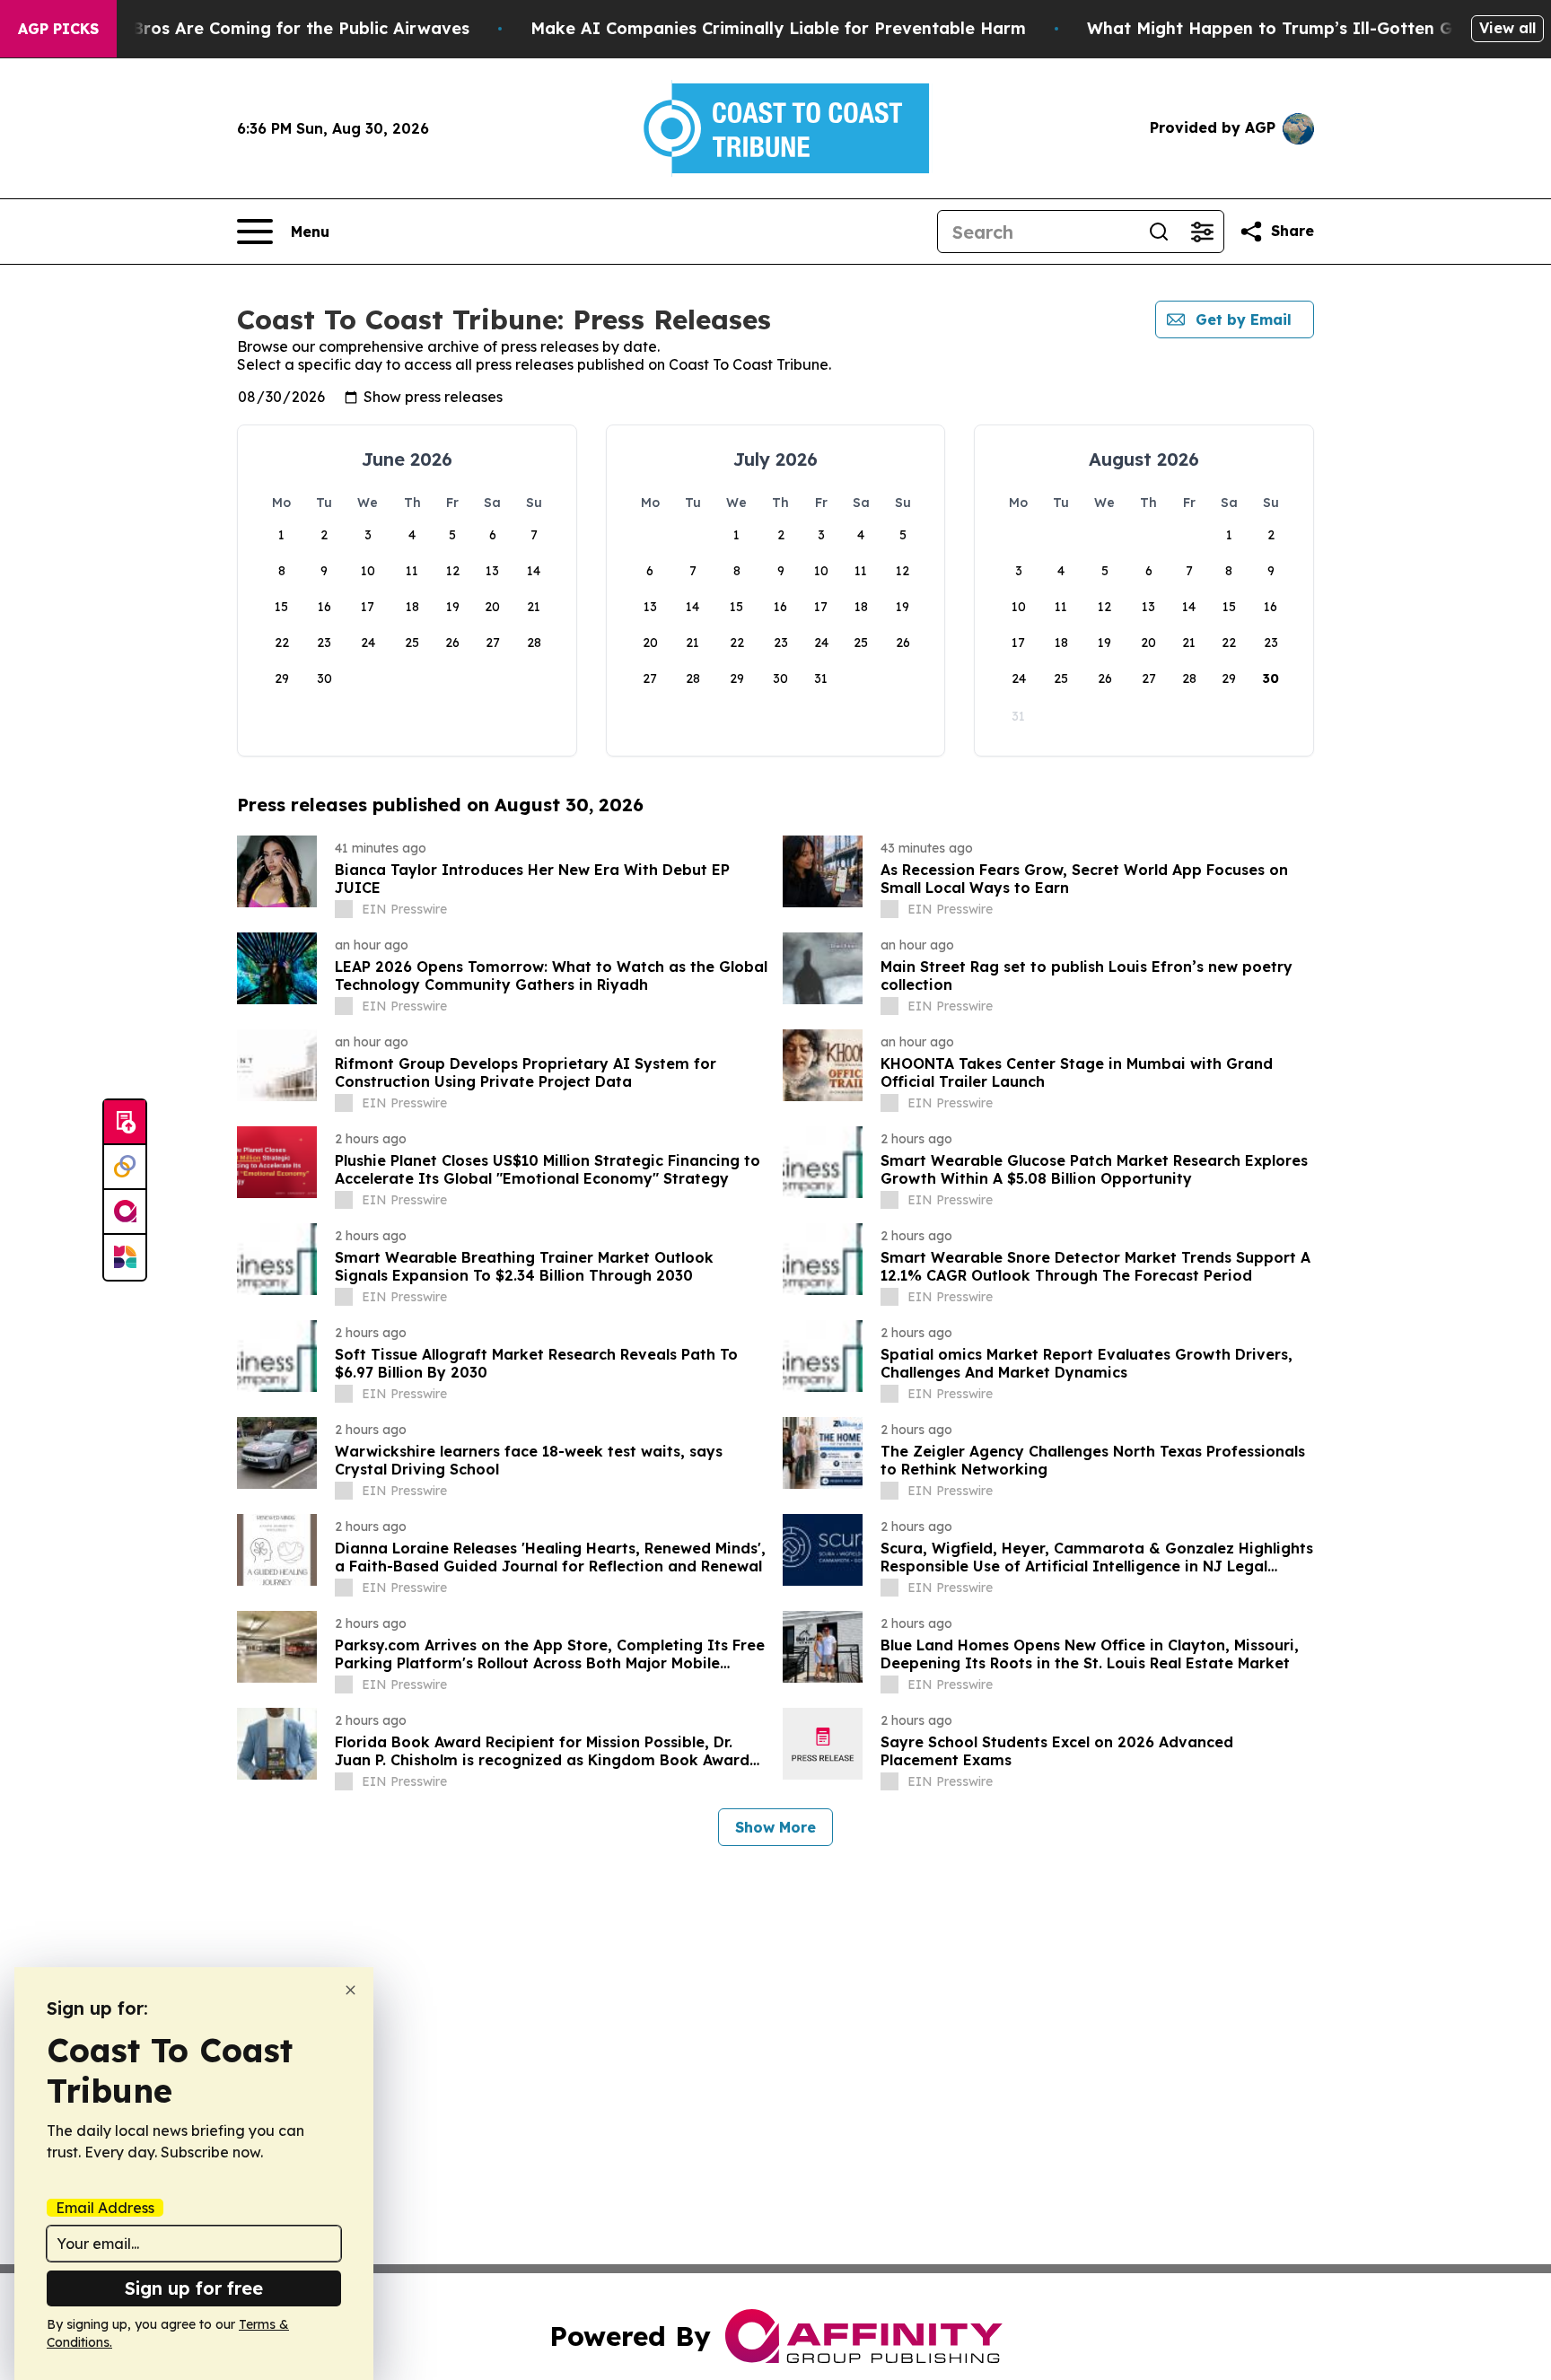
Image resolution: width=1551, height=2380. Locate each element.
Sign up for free (194, 2288)
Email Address (105, 2208)
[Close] (351, 1990)
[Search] (1159, 232)
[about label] (344, 909)
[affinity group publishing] (125, 1212)
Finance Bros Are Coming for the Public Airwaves (266, 28)
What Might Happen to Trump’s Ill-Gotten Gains (1286, 28)
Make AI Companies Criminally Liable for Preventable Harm (778, 28)
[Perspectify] (125, 1168)
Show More (775, 1827)
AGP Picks (58, 29)
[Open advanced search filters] (1202, 232)
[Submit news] (125, 1123)
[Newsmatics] (125, 1257)
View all (1507, 28)
